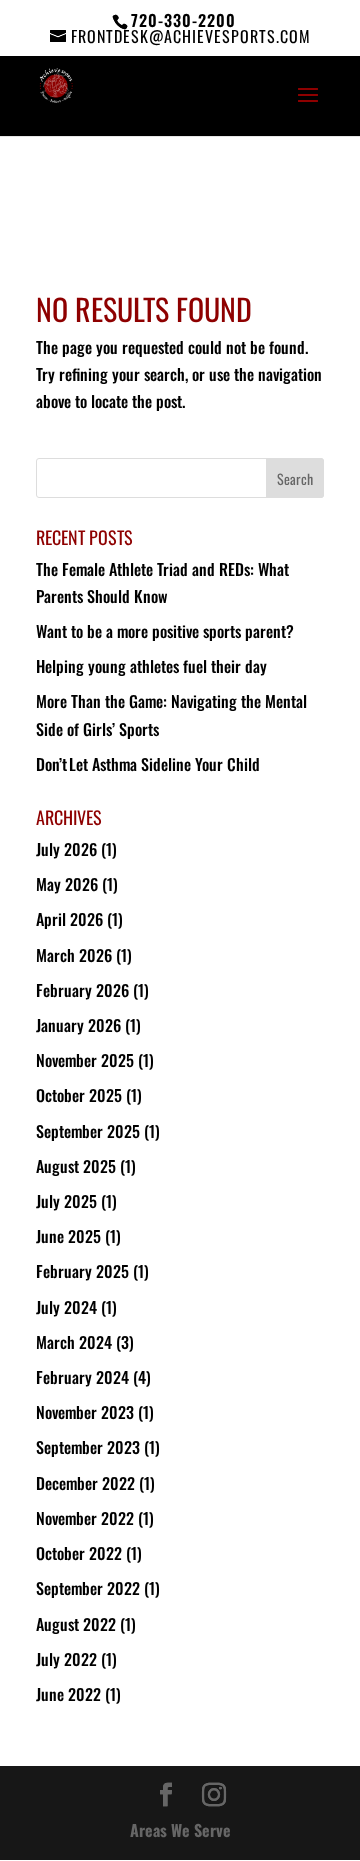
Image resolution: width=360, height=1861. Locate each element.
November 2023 (85, 1412)
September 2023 (88, 1447)
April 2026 (69, 919)
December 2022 (85, 1483)
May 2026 (67, 884)
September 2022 (88, 1588)
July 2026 (66, 849)
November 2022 (85, 1518)
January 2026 (78, 1025)
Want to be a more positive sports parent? (165, 631)
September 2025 (88, 1131)
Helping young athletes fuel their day (152, 666)
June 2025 (68, 1236)
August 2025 (76, 1166)
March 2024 (74, 1342)
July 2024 (66, 1307)
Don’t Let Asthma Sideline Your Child (149, 764)
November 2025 (85, 1060)
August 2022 (76, 1624)
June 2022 (68, 1694)
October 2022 (79, 1553)
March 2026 (74, 955)
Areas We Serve (180, 1830)
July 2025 (66, 1201)
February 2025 (82, 1271)
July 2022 (66, 1659)
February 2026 (82, 990)
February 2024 (82, 1377)
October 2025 (79, 1095)
